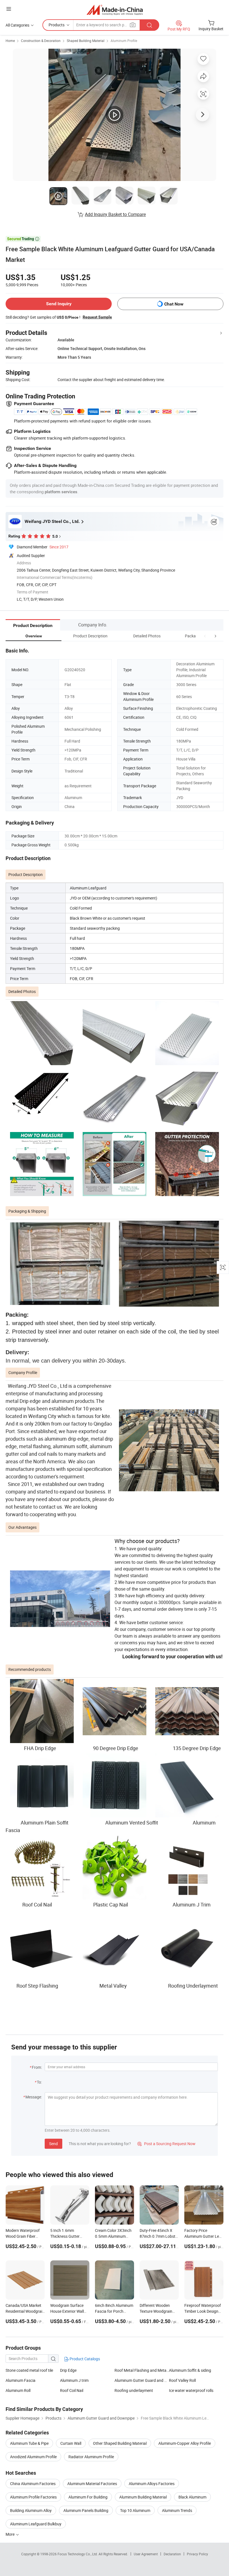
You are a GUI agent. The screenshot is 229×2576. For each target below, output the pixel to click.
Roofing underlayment (134, 2390)
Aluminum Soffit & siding (190, 2370)
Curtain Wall (71, 2443)
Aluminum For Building (88, 2497)
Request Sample (97, 317)
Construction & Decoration (41, 41)
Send (53, 2144)
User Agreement (146, 2554)
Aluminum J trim (74, 2380)
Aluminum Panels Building (86, 2510)
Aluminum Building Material (143, 2497)
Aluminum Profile (124, 41)
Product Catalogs (84, 2359)
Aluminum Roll (18, 2390)
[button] (205, 636)
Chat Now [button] (174, 304)
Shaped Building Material (86, 41)
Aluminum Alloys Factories (152, 2484)
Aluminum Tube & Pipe (29, 2443)
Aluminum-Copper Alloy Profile (185, 2443)
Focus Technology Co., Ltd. (78, 2554)
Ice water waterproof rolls (191, 2390)
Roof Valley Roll (182, 2380)
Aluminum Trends (177, 2510)
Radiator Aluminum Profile (91, 2457)
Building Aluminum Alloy (31, 2510)
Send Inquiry (59, 304)
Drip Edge (68, 2370)
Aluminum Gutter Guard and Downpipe (142, 2380)
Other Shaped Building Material (120, 2443)
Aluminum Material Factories (92, 2484)
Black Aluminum (192, 2497)
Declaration (172, 2554)
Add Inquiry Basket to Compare (115, 214)
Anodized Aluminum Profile (33, 2457)
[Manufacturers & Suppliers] (115, 10)
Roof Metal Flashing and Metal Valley (142, 2370)
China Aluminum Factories (33, 2484)
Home (10, 41)
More (10, 2534)
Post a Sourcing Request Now (166, 2144)
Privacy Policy (197, 2554)
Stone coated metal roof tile (29, 2370)
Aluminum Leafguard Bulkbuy (36, 2524)
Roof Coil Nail (72, 2390)
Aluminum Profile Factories (33, 2497)
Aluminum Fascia (21, 2380)
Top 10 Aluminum (135, 2510)
